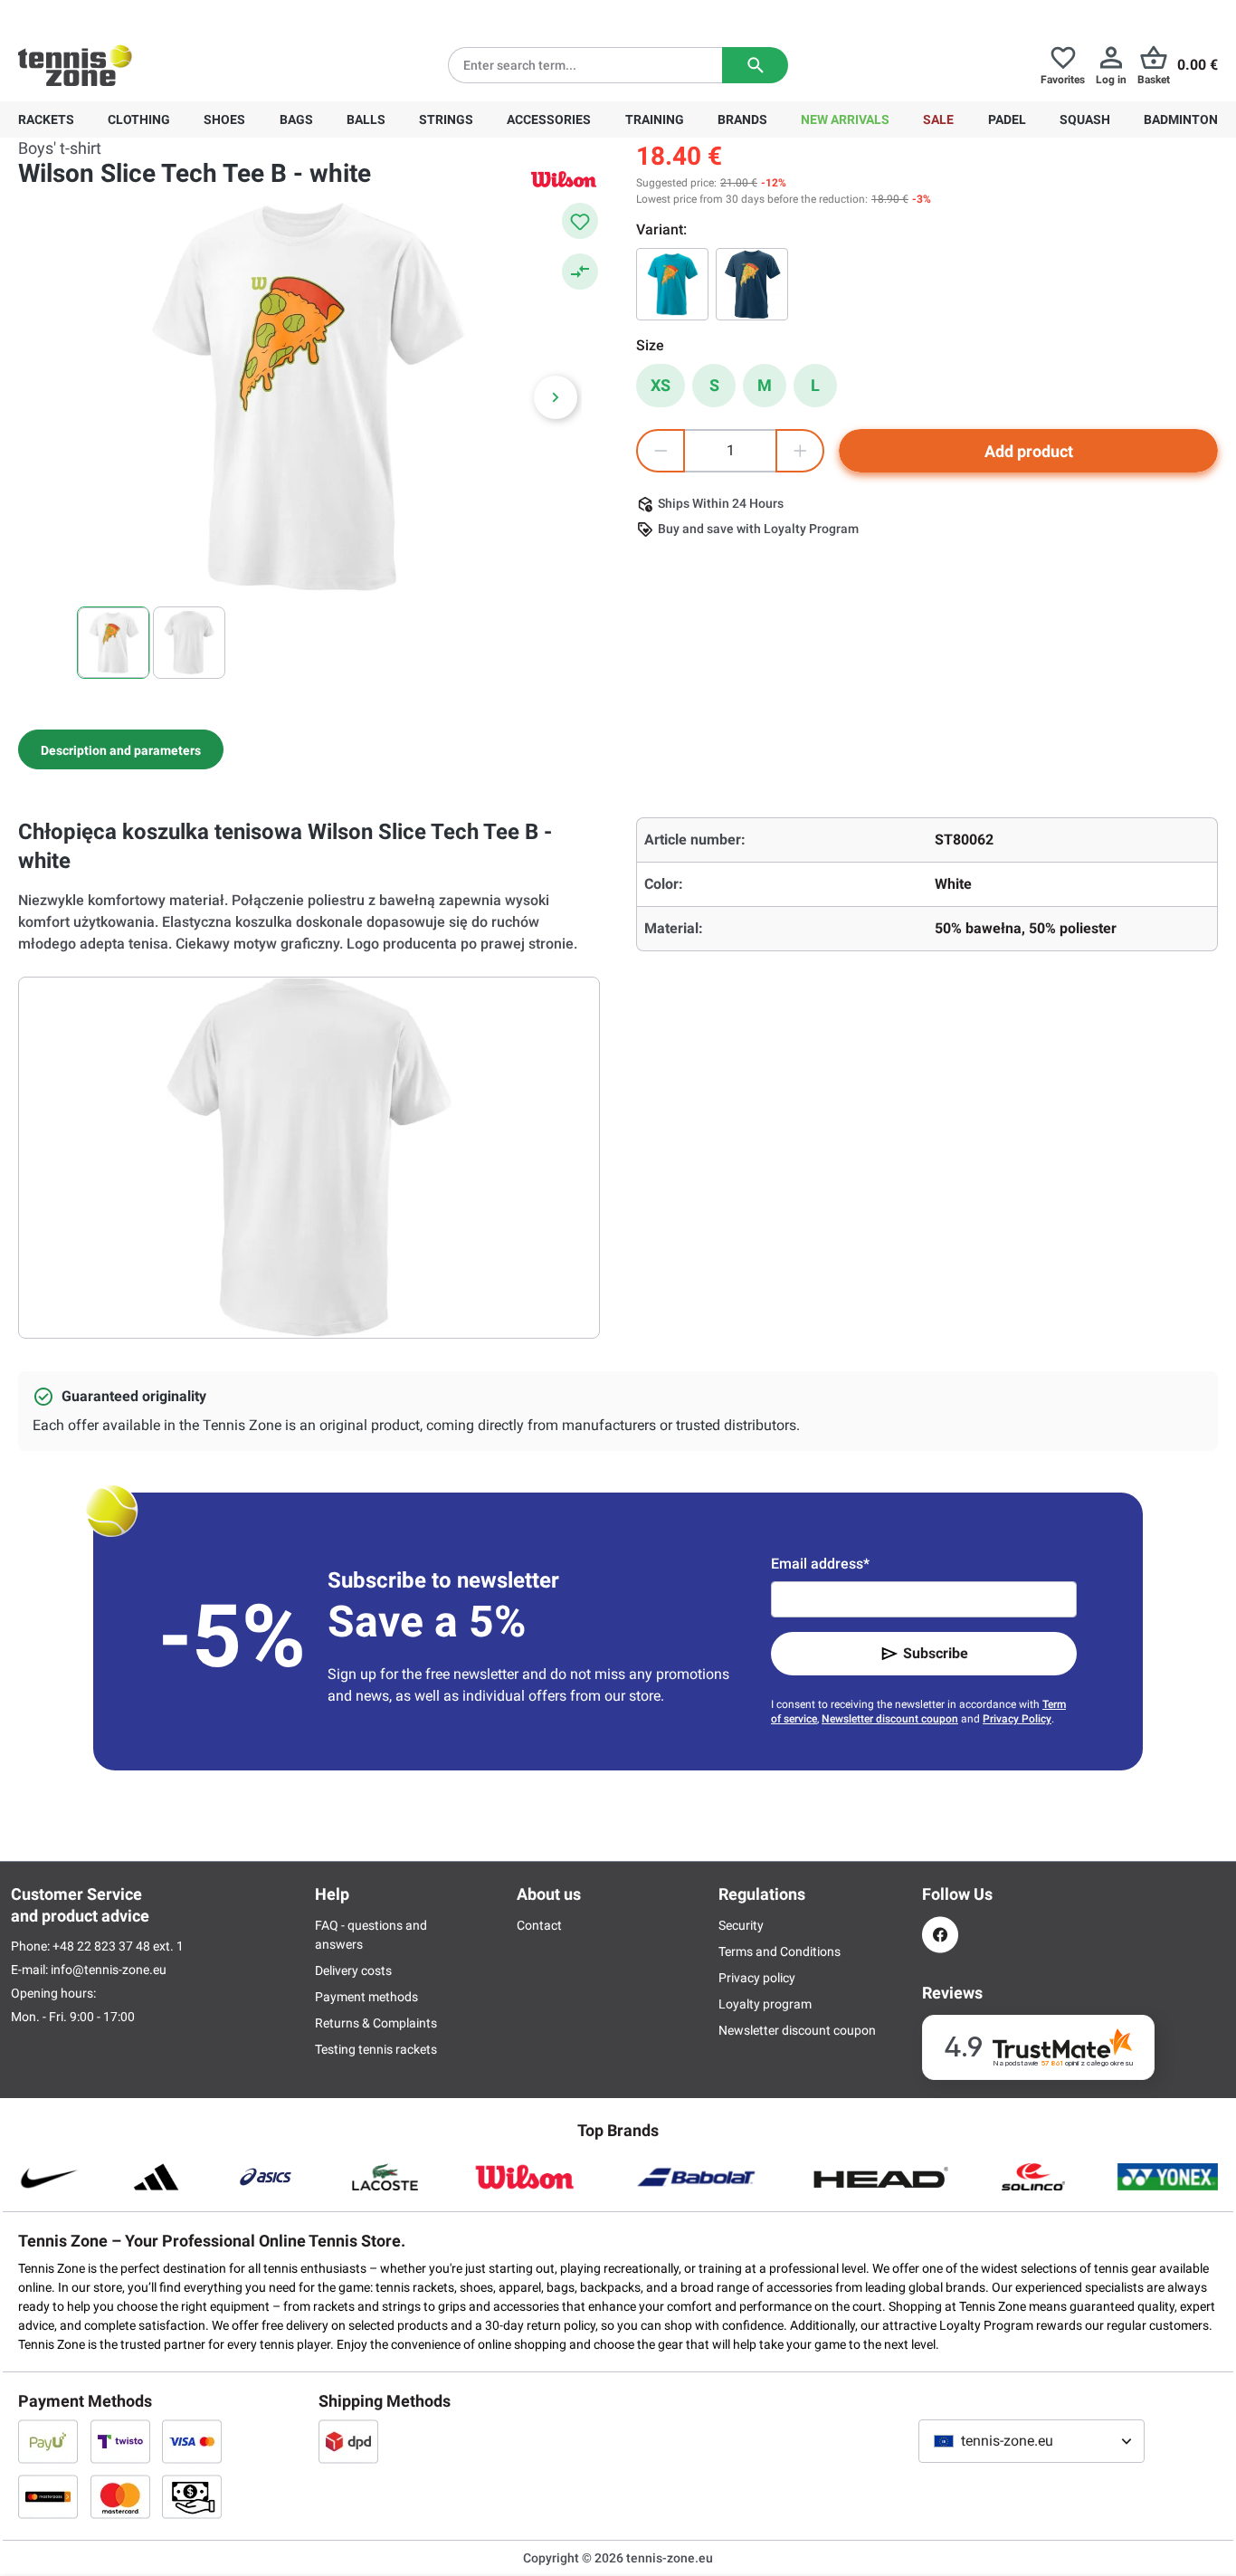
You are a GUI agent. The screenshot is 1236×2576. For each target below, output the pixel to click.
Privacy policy (757, 1978)
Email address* (820, 1564)
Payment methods (366, 1997)
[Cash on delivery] (192, 2496)
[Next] (556, 397)
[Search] (755, 65)
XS (661, 385)
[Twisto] (120, 2441)
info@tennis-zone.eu (109, 1970)
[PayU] (48, 2441)
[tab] (121, 749)
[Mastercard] (120, 2496)
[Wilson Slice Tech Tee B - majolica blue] (752, 284)
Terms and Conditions (780, 1951)
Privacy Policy (1017, 1719)
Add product (1029, 451)
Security (741, 1925)
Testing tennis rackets (376, 2049)
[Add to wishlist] (580, 221)
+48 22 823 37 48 (118, 14)
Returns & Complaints (376, 2023)
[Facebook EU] (940, 1935)
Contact (539, 1925)
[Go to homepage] (75, 65)
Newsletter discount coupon (890, 1719)
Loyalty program (765, 2004)
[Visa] (192, 2441)
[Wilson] (564, 179)
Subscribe (936, 1653)
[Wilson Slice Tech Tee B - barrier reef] (672, 284)
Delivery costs (353, 1970)
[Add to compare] (580, 272)
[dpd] (348, 2441)
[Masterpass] (48, 2496)
